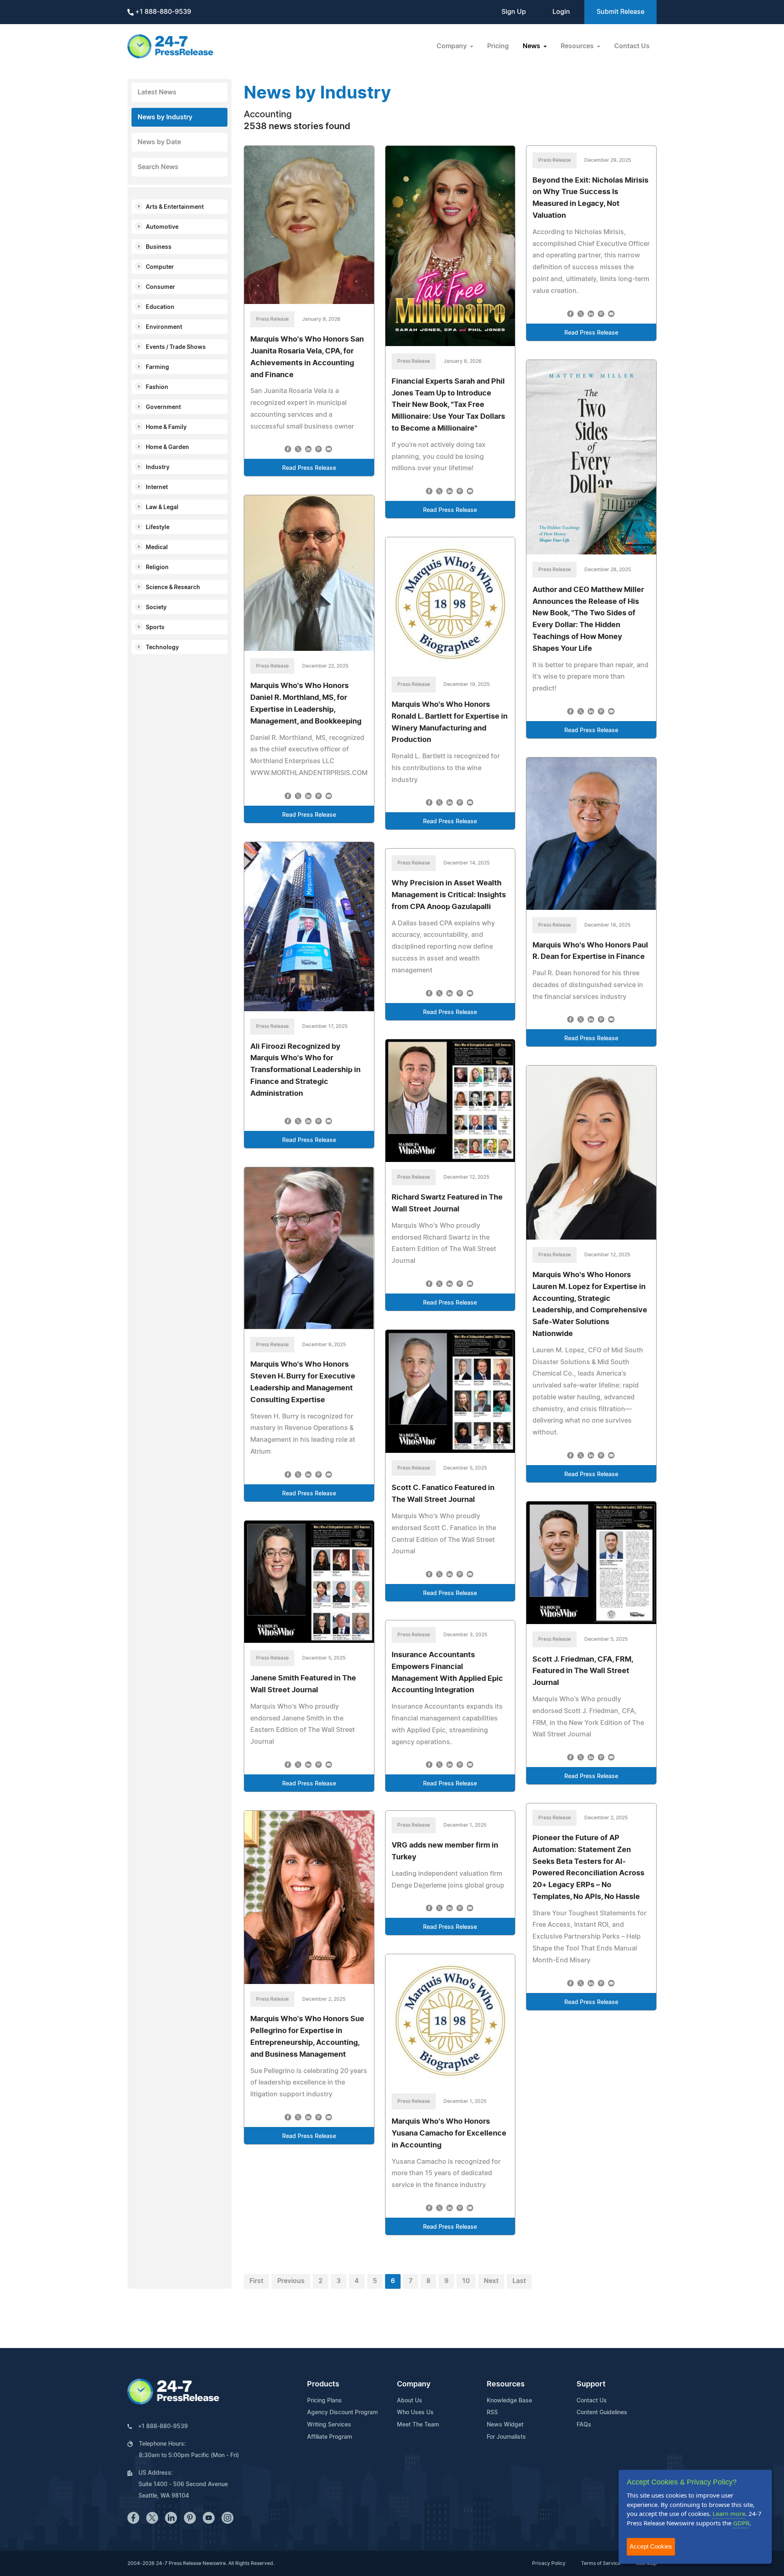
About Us (410, 2401)
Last (519, 2281)
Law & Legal (162, 507)
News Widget (505, 2425)
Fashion (157, 387)
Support (591, 2384)
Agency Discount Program (342, 2413)
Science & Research (173, 588)
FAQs (584, 2425)
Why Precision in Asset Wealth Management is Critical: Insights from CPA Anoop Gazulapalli (449, 895)
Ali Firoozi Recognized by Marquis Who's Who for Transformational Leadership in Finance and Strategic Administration (305, 1070)
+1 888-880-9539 (162, 12)
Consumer (160, 287)
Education (160, 307)
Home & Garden (167, 447)
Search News (158, 167)
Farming (157, 367)
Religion (157, 567)
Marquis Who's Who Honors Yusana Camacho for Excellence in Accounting (449, 2134)
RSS (492, 2413)
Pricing (498, 46)
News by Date (159, 142)
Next (491, 2281)
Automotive (162, 227)
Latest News (157, 92)
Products (323, 2384)
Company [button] (452, 46)
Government (163, 407)
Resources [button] (578, 46)
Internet (157, 487)
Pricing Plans (324, 2401)
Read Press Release (309, 468)
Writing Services (329, 2425)
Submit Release (620, 12)
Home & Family (166, 427)
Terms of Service (601, 2563)
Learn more (729, 2513)
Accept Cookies (651, 2546)
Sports (155, 628)
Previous (291, 2281)
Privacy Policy (549, 2563)
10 (466, 2281)
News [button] (532, 46)
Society (156, 608)
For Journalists (506, 2437)
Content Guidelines (602, 2413)
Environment (164, 327)
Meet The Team (418, 2425)
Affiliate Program (330, 2437)
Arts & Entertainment (175, 207)
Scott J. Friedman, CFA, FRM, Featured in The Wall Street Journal (583, 1671)
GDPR (741, 2523)
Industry (158, 467)
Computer (160, 267)
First (256, 2281)
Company (414, 2384)
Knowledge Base (509, 2401)
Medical (157, 547)
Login (561, 12)
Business (159, 247)
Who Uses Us (415, 2413)
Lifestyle (158, 527)
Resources (506, 2384)
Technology (162, 648)
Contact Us (632, 46)
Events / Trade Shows (176, 347)
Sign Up (514, 12)
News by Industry (165, 117)
